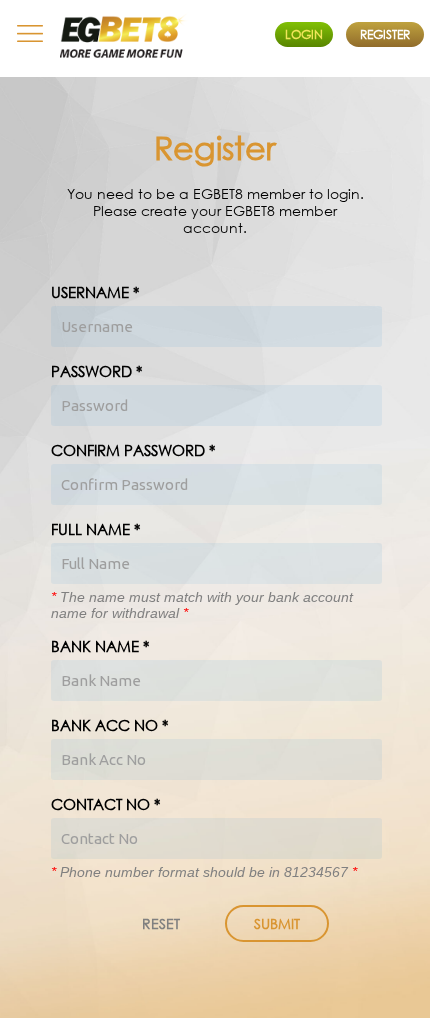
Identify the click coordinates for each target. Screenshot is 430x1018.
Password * (96, 371)
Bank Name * (100, 646)
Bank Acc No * (109, 725)
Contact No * (105, 804)
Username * (95, 292)
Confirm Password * (133, 450)
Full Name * (95, 529)
